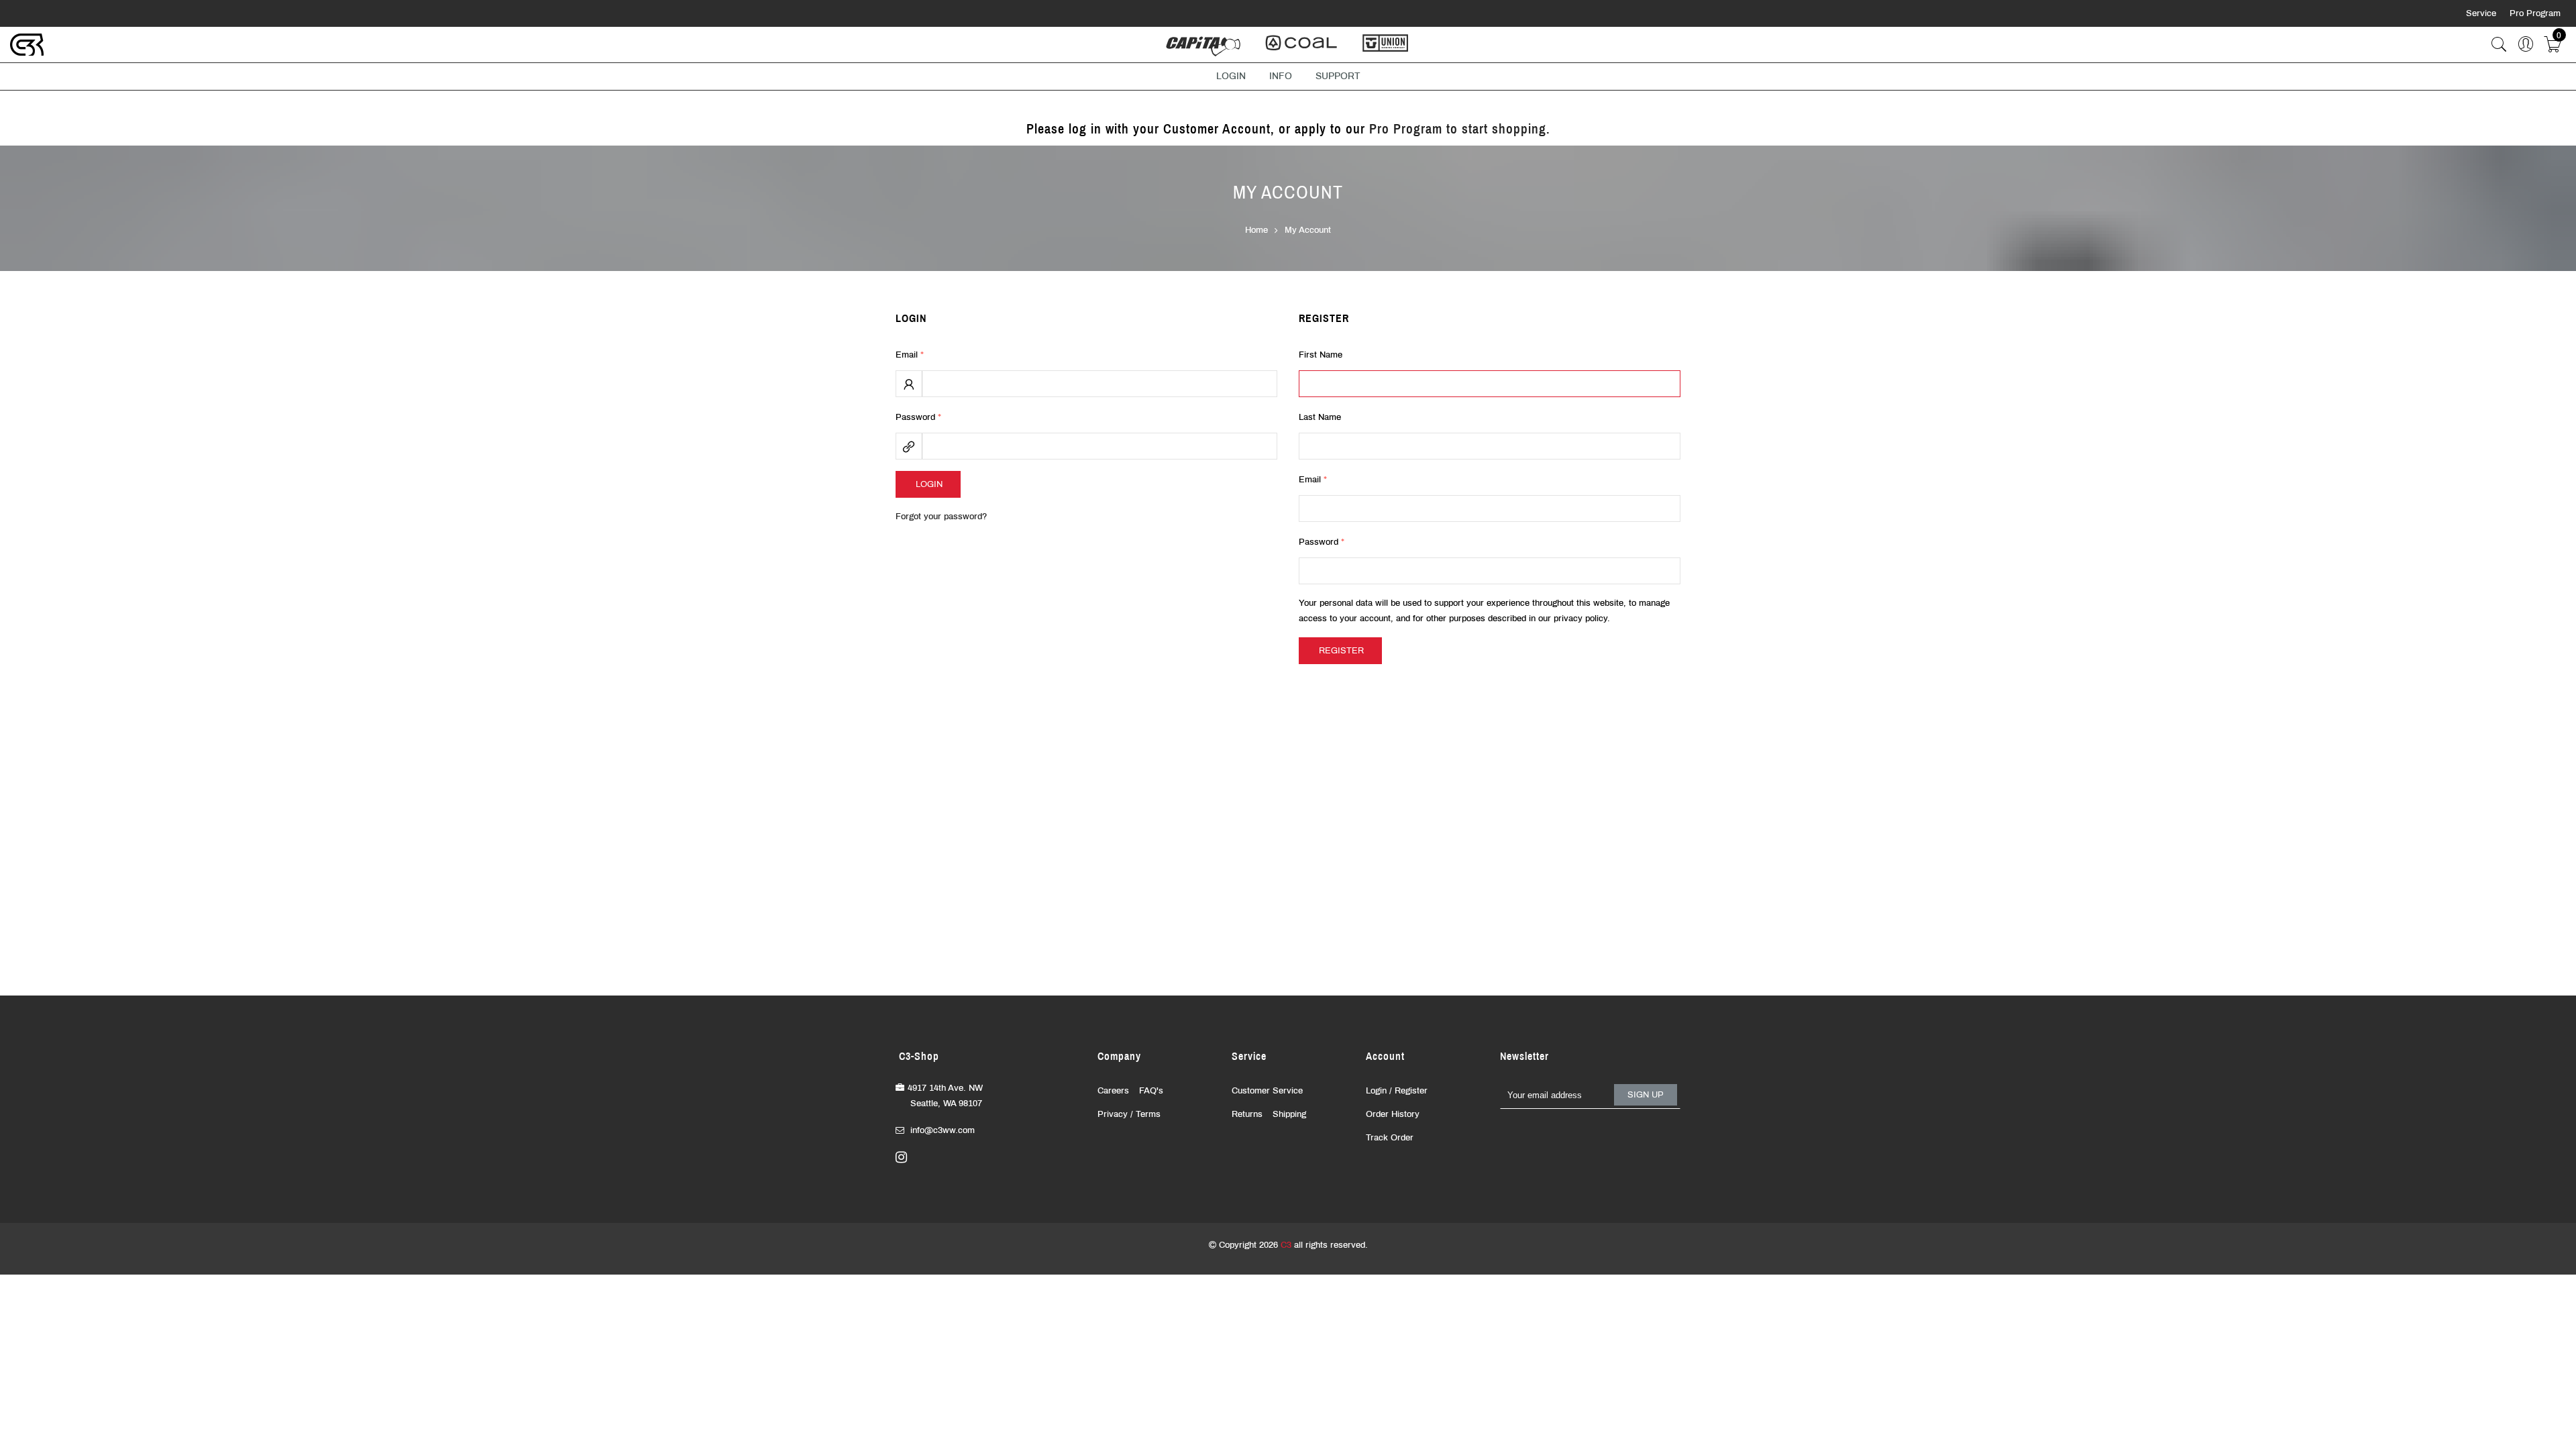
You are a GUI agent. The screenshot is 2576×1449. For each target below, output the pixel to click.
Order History (1393, 1114)
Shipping (1289, 1114)
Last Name (1320, 417)
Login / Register (1397, 1091)
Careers (1113, 1091)
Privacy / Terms (1129, 1114)
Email (910, 355)
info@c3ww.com (943, 1130)
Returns (1247, 1114)
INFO (1281, 76)
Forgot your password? (941, 517)
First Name (1321, 355)
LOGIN (1231, 76)
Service (2482, 13)
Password (918, 417)
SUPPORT (1338, 76)
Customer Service (1267, 1091)
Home (1256, 230)
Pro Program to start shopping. (1460, 129)
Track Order (1390, 1138)
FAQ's (1151, 1091)
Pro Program (2535, 13)
